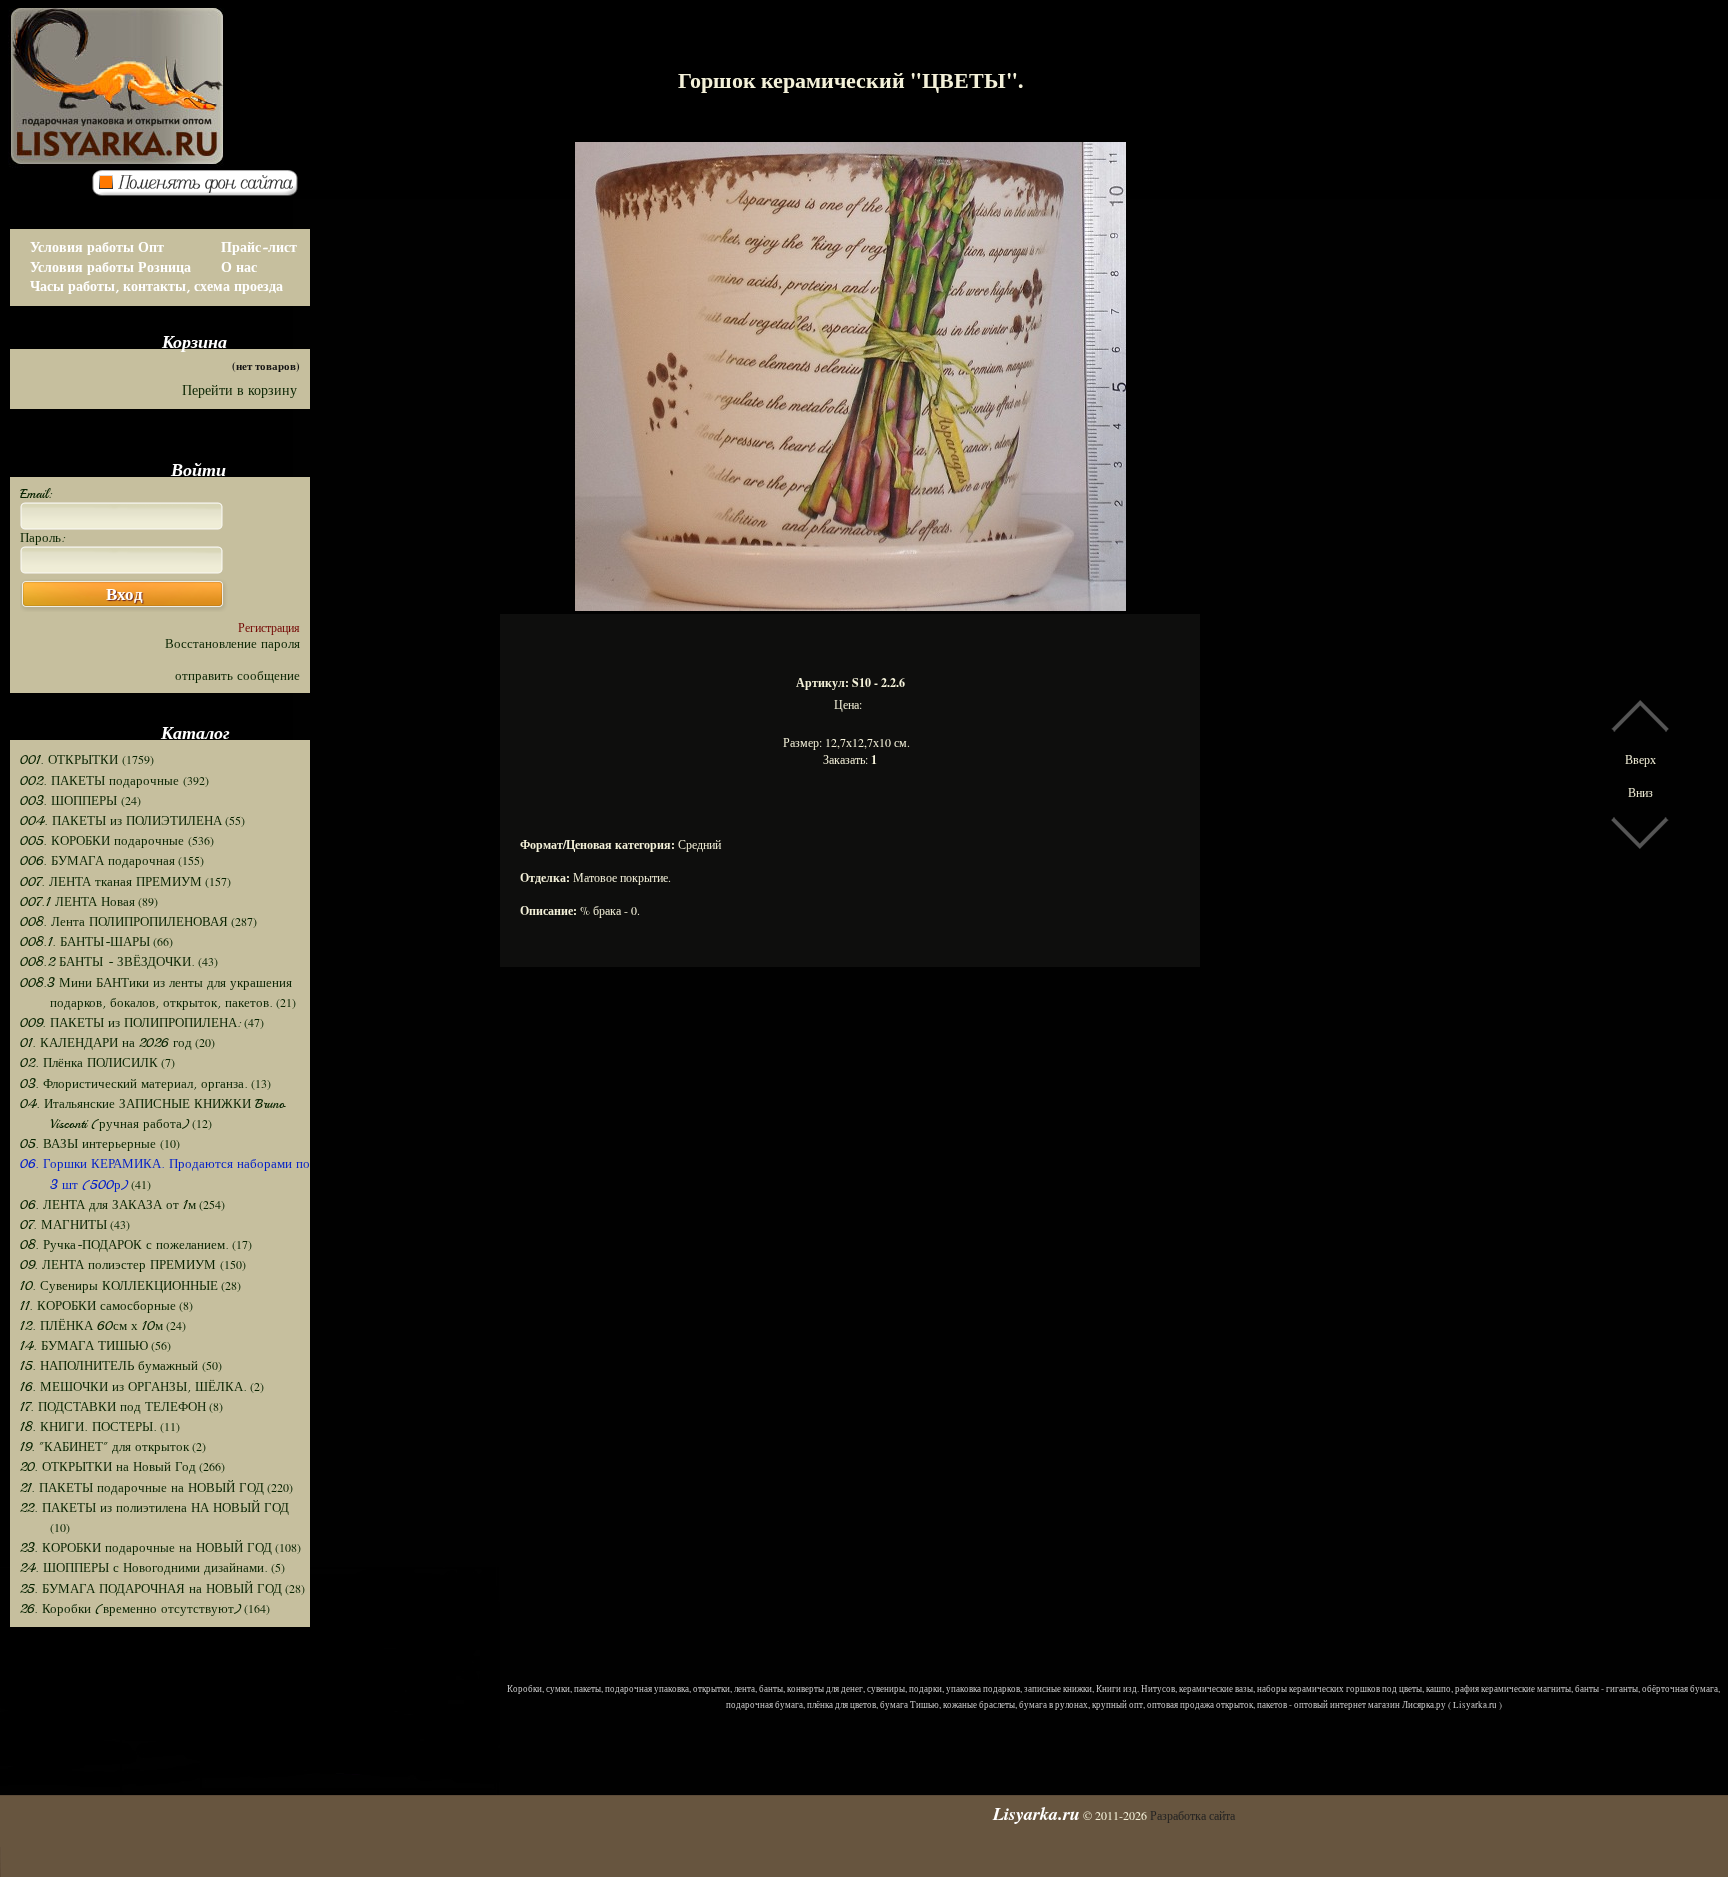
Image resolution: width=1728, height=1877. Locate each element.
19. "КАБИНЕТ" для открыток (104, 1447)
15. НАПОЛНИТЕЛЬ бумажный (111, 1366)
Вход (124, 594)
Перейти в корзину (239, 390)
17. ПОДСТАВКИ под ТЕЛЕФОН (113, 1407)
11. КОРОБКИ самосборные (98, 1306)
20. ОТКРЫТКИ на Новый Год (108, 1467)
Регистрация (269, 627)
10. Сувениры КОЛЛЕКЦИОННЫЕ (119, 1286)
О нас (239, 267)
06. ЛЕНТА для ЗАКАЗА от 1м (108, 1205)
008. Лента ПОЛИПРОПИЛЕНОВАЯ (124, 922)
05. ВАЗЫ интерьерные (90, 1144)
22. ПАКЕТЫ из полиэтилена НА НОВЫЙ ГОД (154, 1508)
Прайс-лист (259, 247)
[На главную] (210, 70)
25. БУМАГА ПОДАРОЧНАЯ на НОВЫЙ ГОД (151, 1589)
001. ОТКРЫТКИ (71, 760)
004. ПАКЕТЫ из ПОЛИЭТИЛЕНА (121, 821)
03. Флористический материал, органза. (134, 1084)
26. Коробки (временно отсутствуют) (130, 1609)
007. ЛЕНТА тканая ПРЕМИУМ (111, 882)
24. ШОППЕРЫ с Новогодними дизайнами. (144, 1568)
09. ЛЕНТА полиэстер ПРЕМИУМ (120, 1265)
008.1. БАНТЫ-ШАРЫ (85, 942)
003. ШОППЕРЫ (70, 801)
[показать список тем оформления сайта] (201, 191)
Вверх (1640, 759)
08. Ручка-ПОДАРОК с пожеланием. (124, 1245)
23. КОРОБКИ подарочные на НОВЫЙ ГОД (146, 1548)
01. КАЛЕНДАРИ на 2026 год (106, 1043)
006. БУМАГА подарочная (97, 861)
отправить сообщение (237, 676)
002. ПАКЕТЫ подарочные (101, 781)
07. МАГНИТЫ (63, 1225)
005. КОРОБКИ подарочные (104, 841)
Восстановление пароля (232, 644)
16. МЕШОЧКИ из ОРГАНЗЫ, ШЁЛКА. (133, 1387)
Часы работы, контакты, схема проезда (156, 286)
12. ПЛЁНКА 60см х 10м (91, 1326)
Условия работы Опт (97, 247)
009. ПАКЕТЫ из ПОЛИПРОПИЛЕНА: (130, 1023)
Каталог (195, 732)
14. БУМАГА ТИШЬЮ (84, 1346)
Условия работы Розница (110, 267)
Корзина (194, 341)
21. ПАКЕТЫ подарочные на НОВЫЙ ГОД (142, 1488)
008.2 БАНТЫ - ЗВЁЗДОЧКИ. (107, 962)
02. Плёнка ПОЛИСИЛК (89, 1063)
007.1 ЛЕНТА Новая (77, 902)
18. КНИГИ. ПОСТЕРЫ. (88, 1427)
